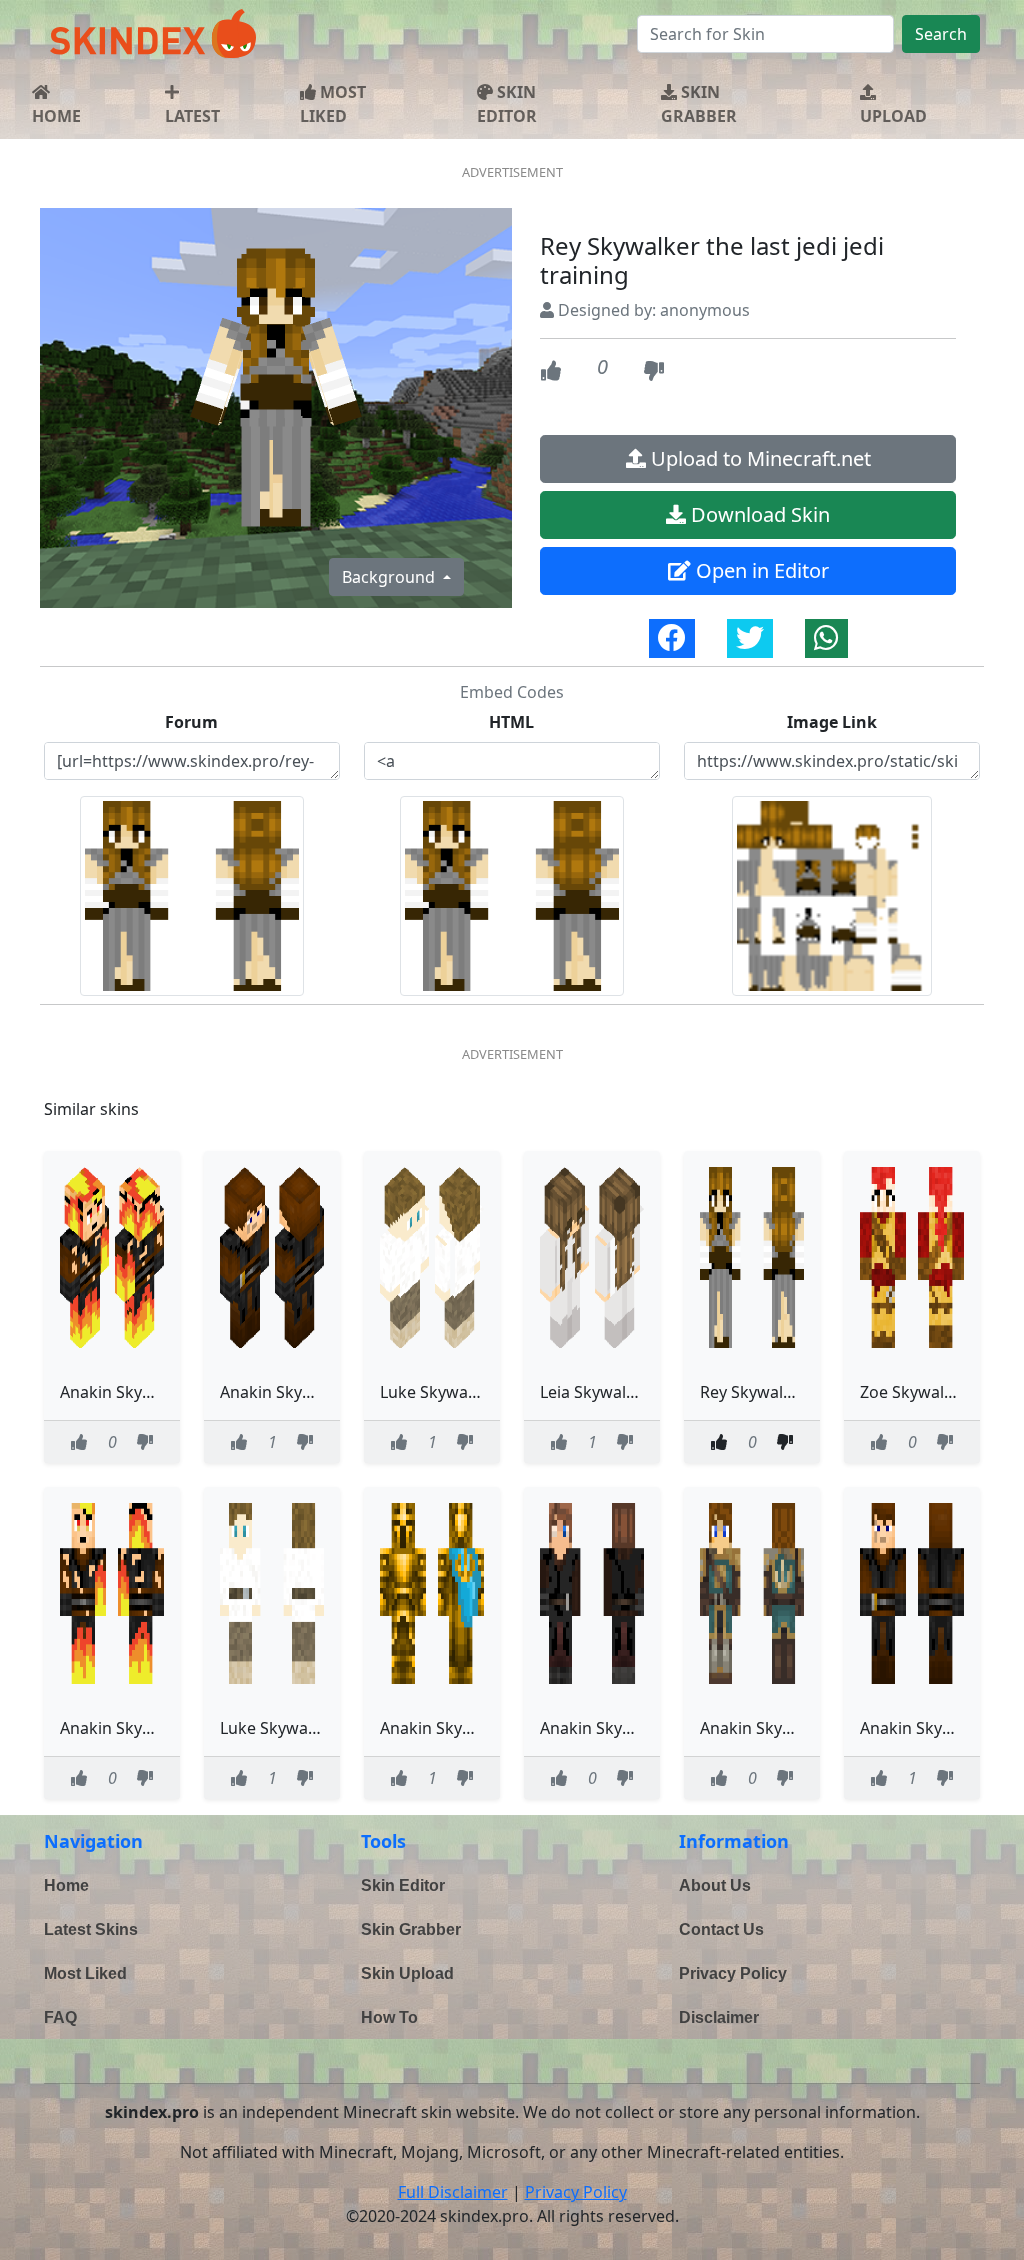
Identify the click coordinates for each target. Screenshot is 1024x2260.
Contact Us (721, 1929)
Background (390, 577)
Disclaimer (719, 2017)
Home (66, 1885)
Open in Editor (760, 570)
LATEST (192, 116)
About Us (715, 1885)
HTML (511, 722)
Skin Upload (407, 1973)
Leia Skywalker (595, 1392)
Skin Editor (403, 1885)
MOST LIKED (333, 104)
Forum (191, 722)
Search (941, 34)
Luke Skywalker (438, 1392)
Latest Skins (91, 1929)
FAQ (60, 2017)
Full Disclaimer (453, 2192)
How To (389, 2017)
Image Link (832, 722)
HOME (56, 116)
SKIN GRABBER (699, 104)
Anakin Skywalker (286, 1392)
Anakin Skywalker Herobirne (647, 1728)
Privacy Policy (733, 1973)
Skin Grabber (411, 1929)
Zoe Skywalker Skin (932, 1392)
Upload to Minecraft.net (758, 458)
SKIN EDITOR (507, 104)
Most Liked (85, 1973)
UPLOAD (893, 116)
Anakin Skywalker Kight (788, 1728)
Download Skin (758, 514)
